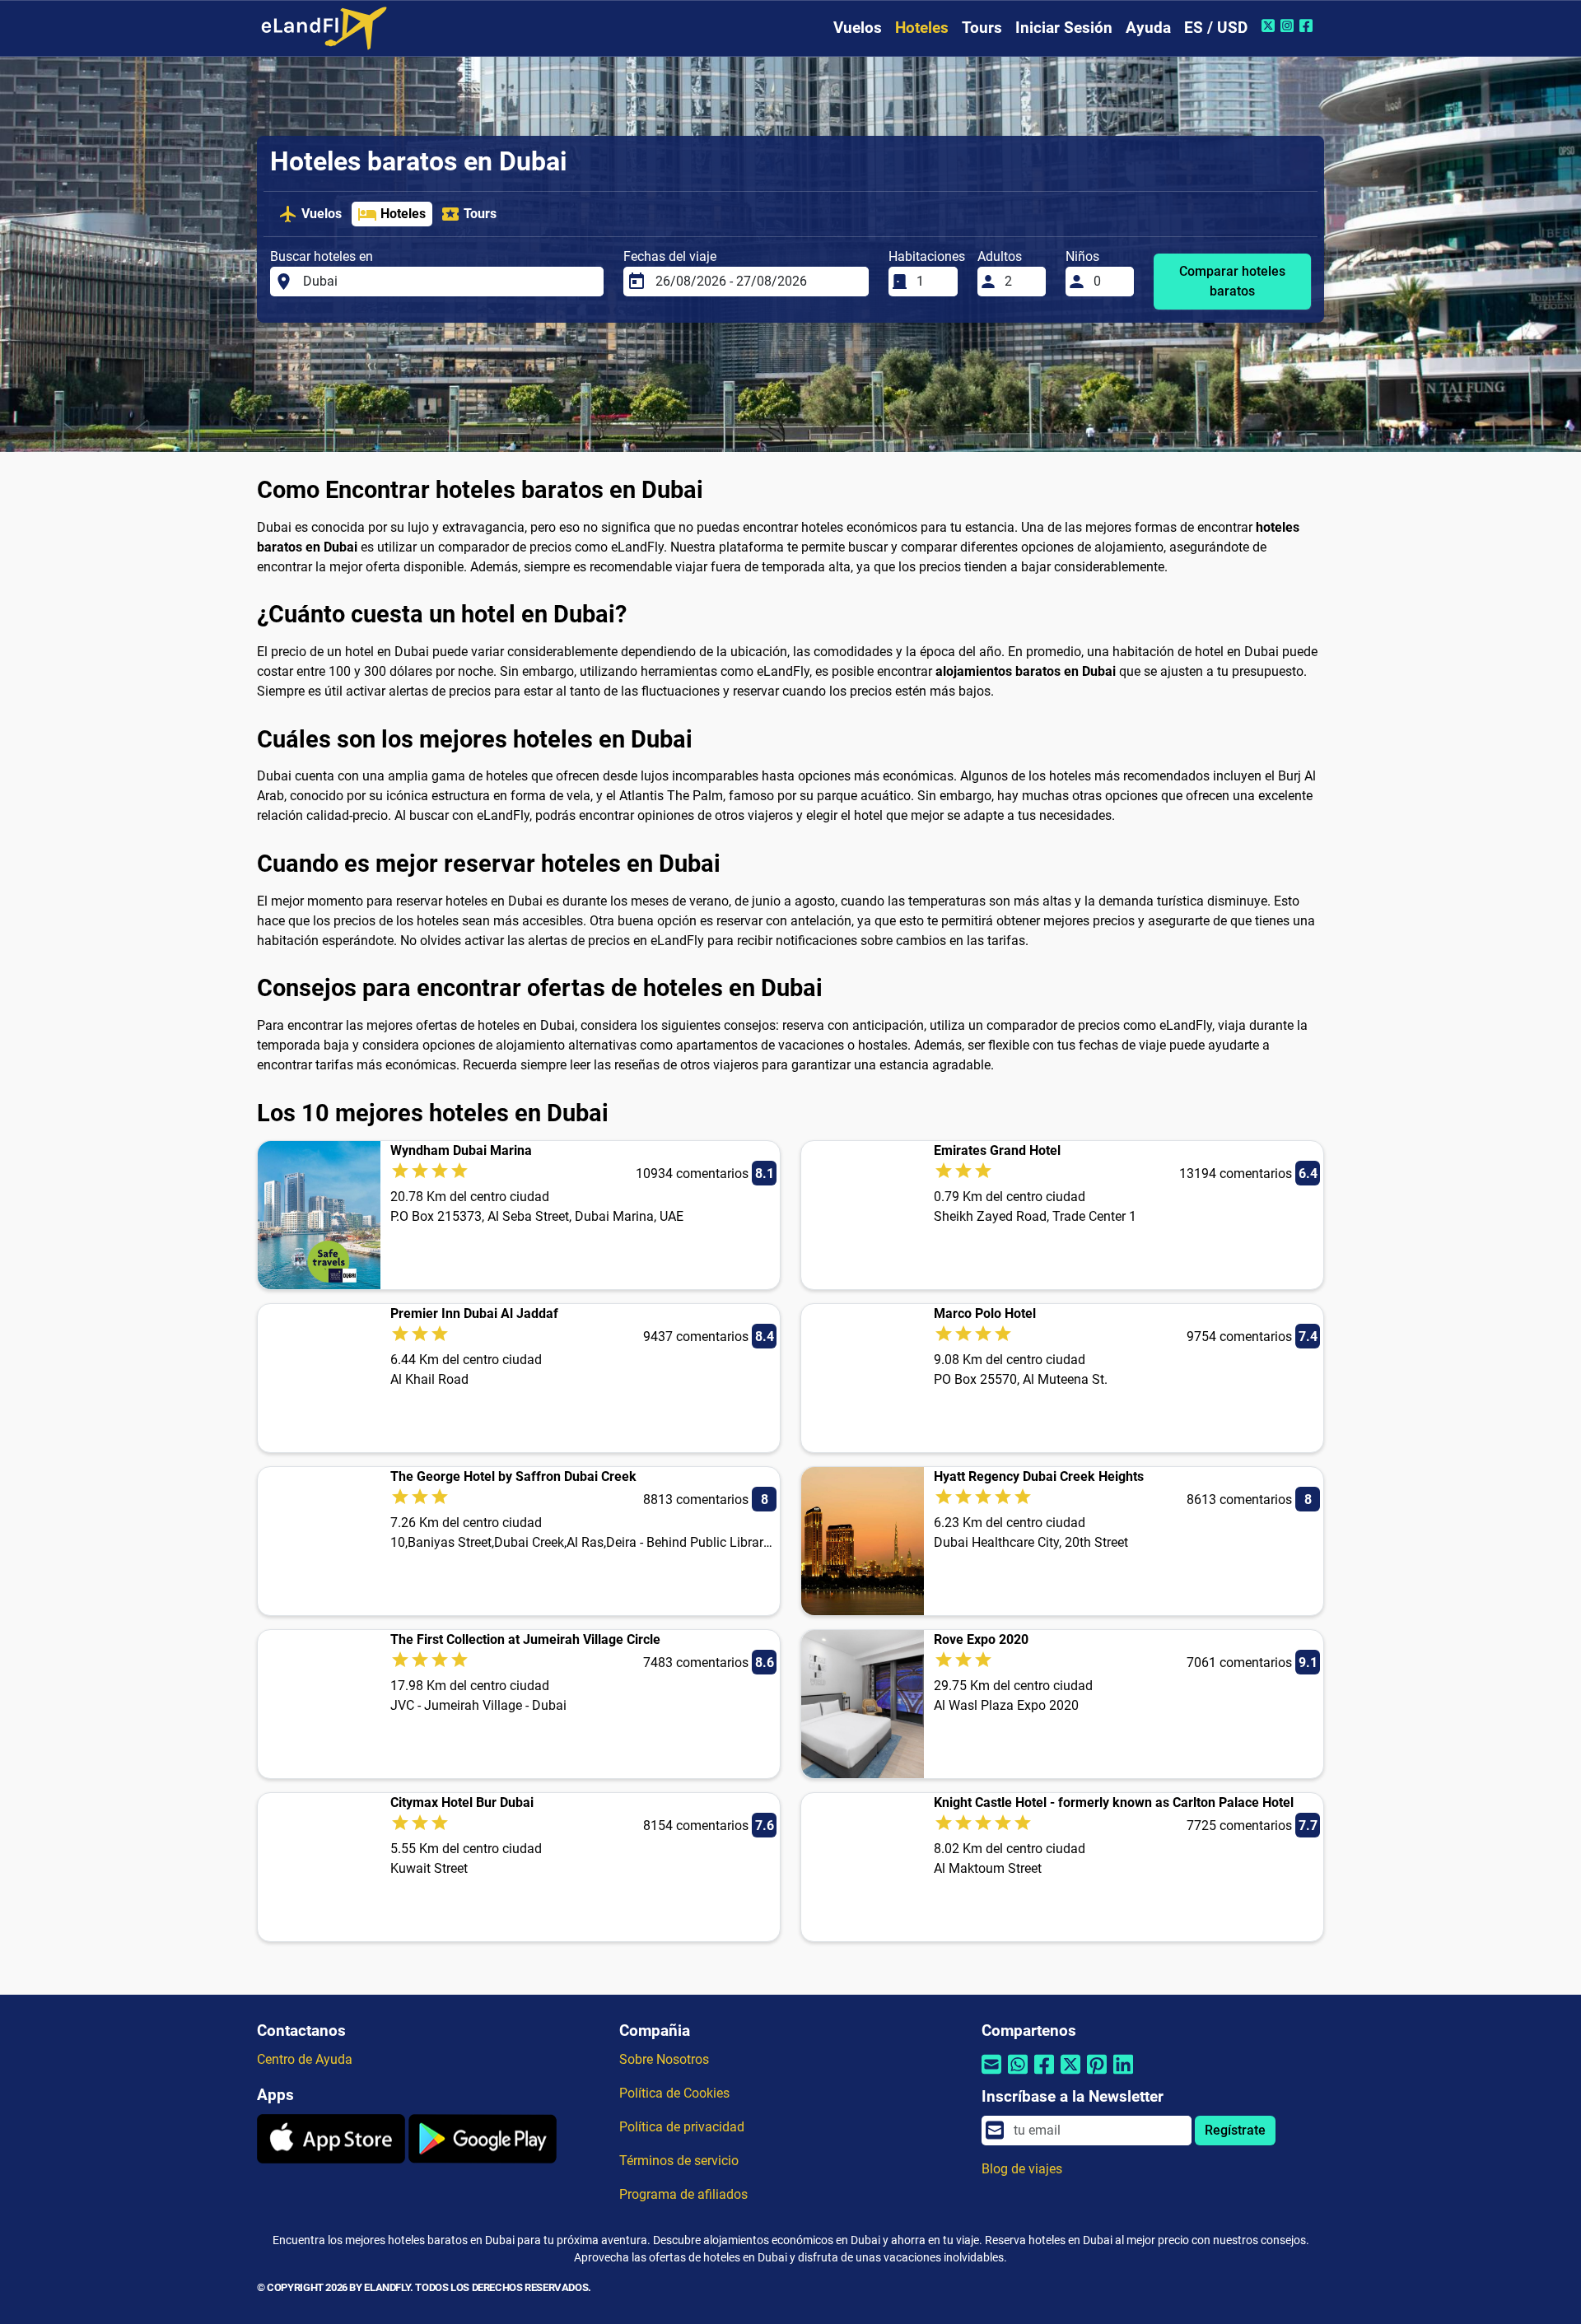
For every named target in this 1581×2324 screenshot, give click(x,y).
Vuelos (858, 28)
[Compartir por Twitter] (1070, 2075)
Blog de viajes (1022, 2169)
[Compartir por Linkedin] (1123, 2075)
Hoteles (922, 28)
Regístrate (1235, 2130)
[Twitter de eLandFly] (1270, 26)
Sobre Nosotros (664, 2059)
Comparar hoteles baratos (1232, 281)
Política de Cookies (674, 2093)
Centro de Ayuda (305, 2059)
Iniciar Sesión (1064, 28)
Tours (982, 28)
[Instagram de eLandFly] (1289, 26)
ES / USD (1216, 28)
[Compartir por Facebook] (1044, 2075)
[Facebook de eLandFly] (1308, 26)
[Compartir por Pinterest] (1097, 2075)
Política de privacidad (682, 2127)
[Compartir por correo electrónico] (991, 2075)
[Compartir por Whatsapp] (1018, 2075)
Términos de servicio (679, 2161)
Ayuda (1148, 28)
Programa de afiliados (683, 2194)
